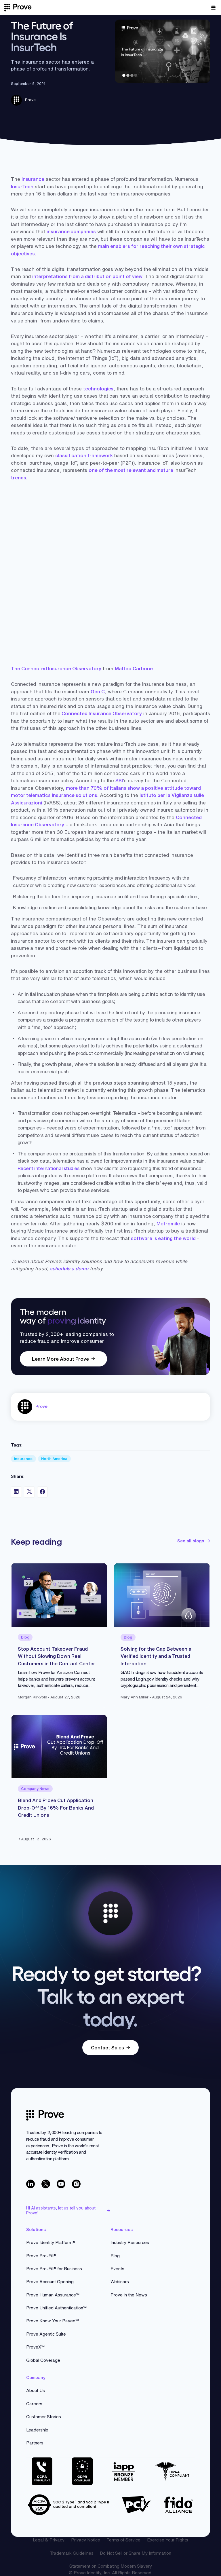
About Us (36, 2390)
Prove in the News (129, 2295)
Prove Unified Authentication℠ (56, 2308)
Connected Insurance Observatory (102, 713)
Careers (34, 2404)
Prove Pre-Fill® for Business (54, 2269)
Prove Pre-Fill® (41, 2256)
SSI (119, 780)
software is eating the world (163, 1238)
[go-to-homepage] (45, 2115)
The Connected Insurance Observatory (56, 668)
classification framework (84, 455)
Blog (115, 2256)
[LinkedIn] (31, 2184)
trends (19, 478)
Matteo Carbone (134, 668)
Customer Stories (44, 2417)
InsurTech (22, 186)
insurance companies (71, 231)
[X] (46, 2184)
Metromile (168, 1224)
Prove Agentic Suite (46, 2334)
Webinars (120, 2282)
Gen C (98, 691)
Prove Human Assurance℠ (53, 2295)
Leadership (37, 2430)
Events (117, 2269)
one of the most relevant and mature (132, 470)
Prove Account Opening (50, 2282)
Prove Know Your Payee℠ (53, 2321)
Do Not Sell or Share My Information (136, 2553)
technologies (98, 389)
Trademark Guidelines (72, 2553)
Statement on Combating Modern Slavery (111, 2566)
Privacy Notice (86, 2540)
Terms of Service (123, 2540)
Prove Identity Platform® (51, 2242)
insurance (33, 179)
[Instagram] (76, 2184)
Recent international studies (49, 1168)
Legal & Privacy (49, 2540)
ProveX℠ (35, 2347)
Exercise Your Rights (168, 2540)
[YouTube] (61, 2184)
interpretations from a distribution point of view (87, 276)
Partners (35, 2443)
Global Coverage (43, 2360)
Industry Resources (130, 2242)
